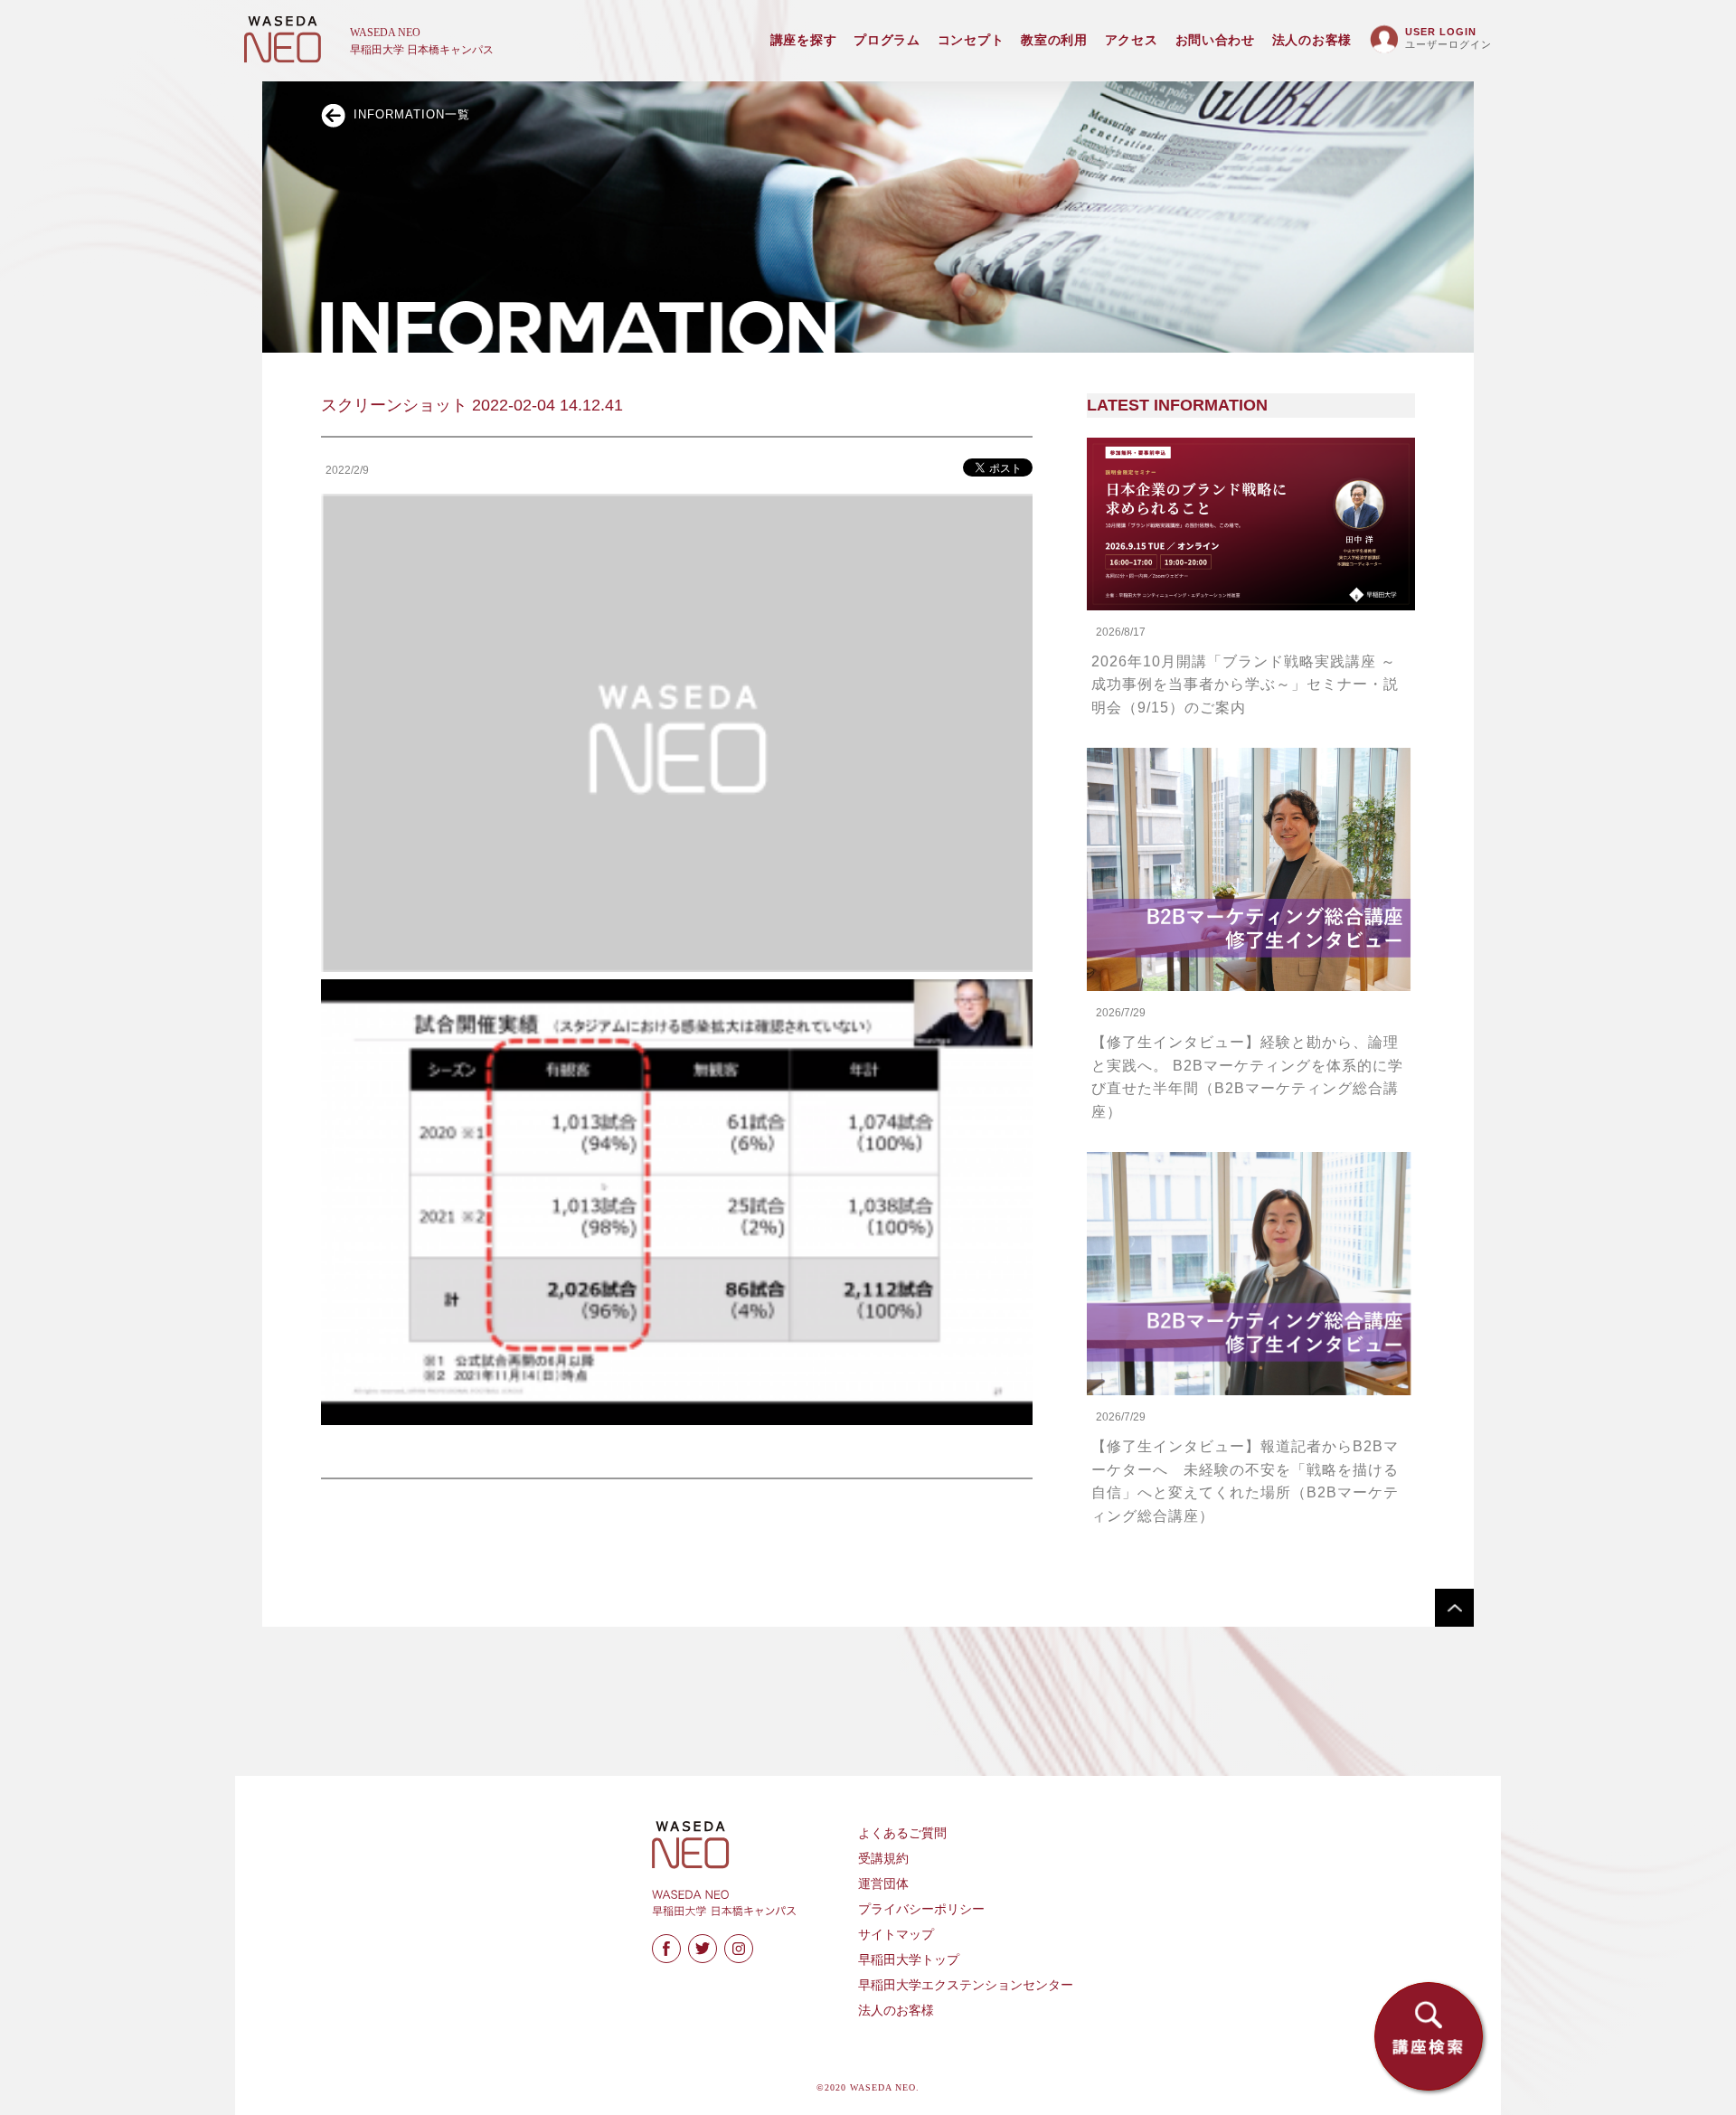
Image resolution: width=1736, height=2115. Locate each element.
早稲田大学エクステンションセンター (966, 1985)
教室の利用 (1054, 40)
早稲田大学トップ (909, 1960)
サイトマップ (896, 1935)
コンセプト (971, 40)
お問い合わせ (1215, 40)
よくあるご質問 (902, 1833)
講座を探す (804, 40)
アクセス (1132, 40)
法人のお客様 (1312, 40)
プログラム (887, 40)
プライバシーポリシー (921, 1909)
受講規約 (883, 1859)
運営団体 (883, 1884)
